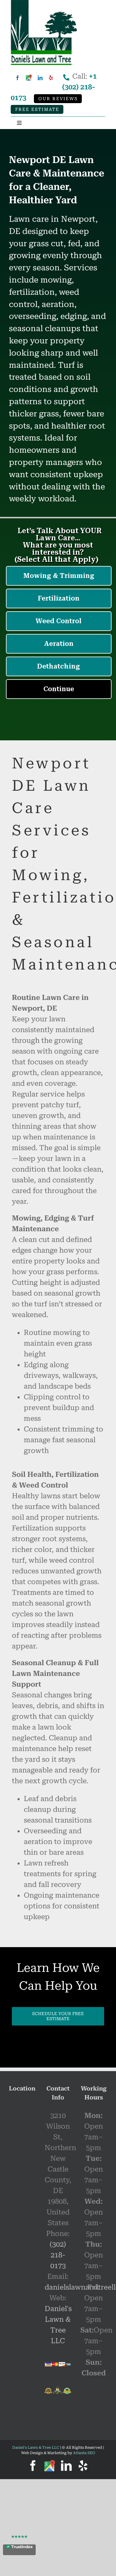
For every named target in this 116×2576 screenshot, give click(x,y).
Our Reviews (58, 99)
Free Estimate (37, 110)
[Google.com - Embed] (22, 2146)
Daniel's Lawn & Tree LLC (36, 2448)
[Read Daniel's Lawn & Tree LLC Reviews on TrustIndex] (19, 2550)
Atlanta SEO (84, 2453)
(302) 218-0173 (58, 2255)
